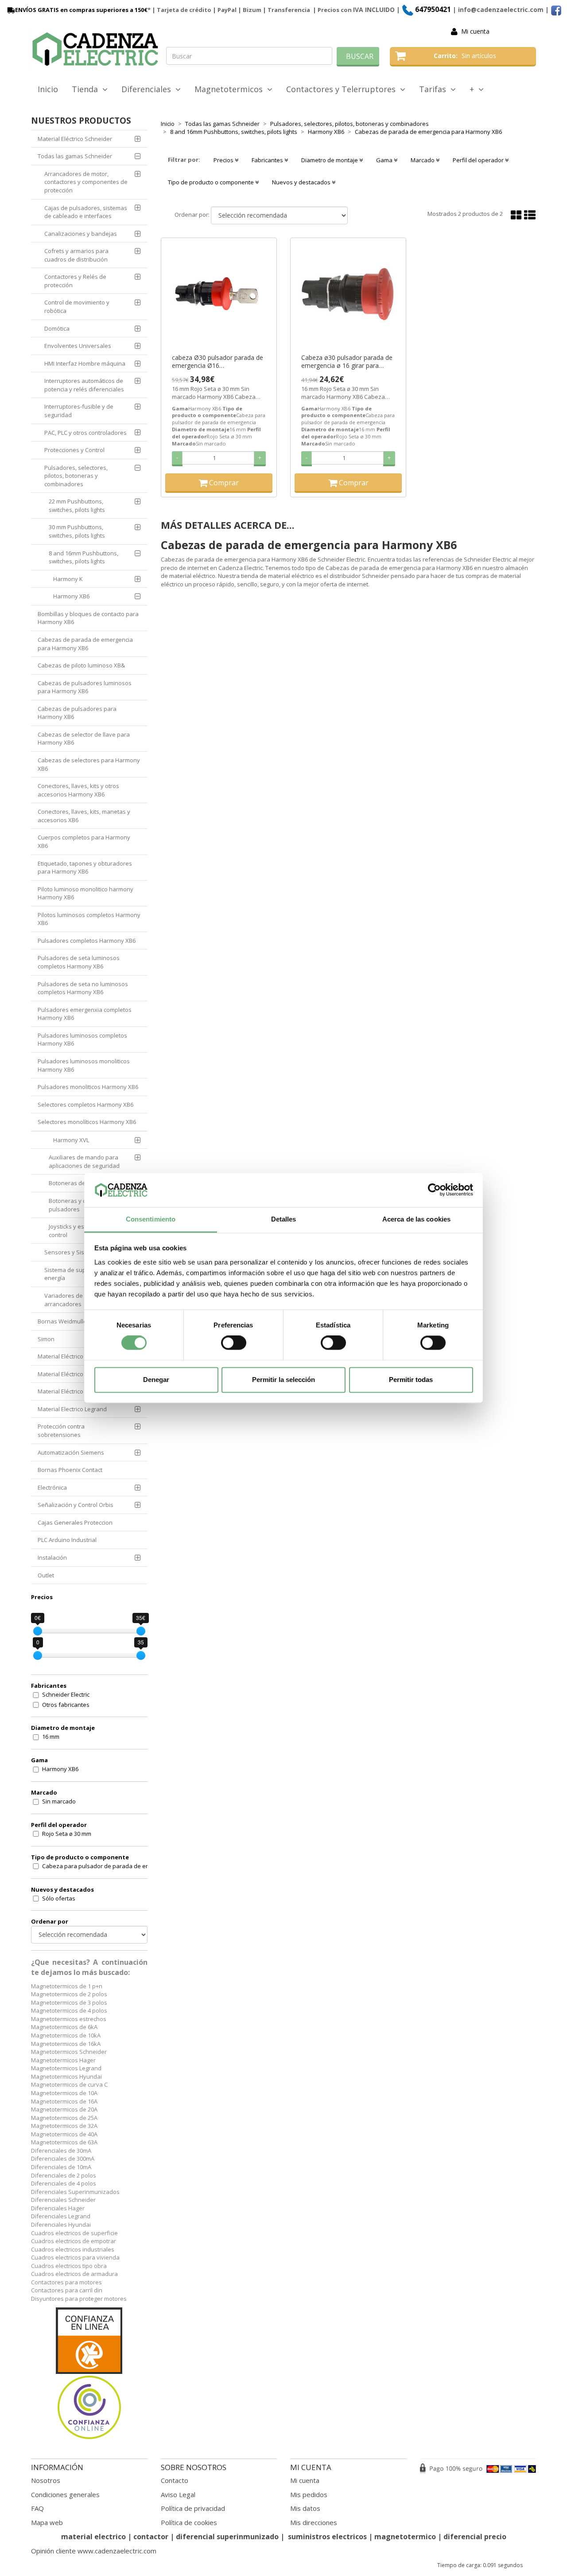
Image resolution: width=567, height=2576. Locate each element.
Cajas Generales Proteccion (75, 1522)
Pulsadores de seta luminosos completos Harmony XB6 (79, 962)
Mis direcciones (314, 2522)
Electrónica (52, 1487)
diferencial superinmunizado (227, 2537)
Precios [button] (224, 160)
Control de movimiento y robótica (77, 306)
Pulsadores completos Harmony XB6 (87, 941)
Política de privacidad (193, 2508)
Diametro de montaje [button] (330, 160)
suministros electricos (327, 2537)
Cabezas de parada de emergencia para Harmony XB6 (85, 644)
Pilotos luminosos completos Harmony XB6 (89, 919)
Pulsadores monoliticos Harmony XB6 (88, 1087)
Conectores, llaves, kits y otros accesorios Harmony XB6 (78, 790)
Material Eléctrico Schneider (75, 139)
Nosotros (46, 2480)
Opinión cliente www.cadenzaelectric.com (94, 2551)
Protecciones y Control (74, 450)
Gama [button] (385, 160)
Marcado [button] (423, 160)
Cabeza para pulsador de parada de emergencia (100, 1866)
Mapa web (47, 2522)
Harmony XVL (71, 1140)
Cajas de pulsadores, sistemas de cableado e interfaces (86, 212)
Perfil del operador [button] (479, 160)
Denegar (156, 1380)
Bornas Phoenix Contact (70, 1470)
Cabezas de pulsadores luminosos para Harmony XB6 (85, 687)
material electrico (93, 2537)
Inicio (48, 89)
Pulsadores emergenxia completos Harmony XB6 (85, 1014)
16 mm (51, 1737)
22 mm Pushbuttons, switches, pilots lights (77, 505)
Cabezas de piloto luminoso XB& (81, 665)
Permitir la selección (283, 1380)
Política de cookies (189, 2522)
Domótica (57, 328)
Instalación (52, 1557)
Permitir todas (411, 1380)
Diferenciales (148, 89)
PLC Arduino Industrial (67, 1540)
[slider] (38, 1631)
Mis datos (305, 2508)
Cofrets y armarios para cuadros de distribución (76, 255)
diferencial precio (475, 2537)
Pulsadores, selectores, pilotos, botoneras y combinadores (76, 476)
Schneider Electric (66, 1694)
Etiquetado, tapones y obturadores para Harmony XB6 (85, 868)
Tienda (87, 89)
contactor (151, 2537)
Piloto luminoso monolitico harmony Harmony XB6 (85, 893)
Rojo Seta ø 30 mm (67, 1834)
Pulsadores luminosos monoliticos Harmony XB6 (84, 1065)
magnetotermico (406, 2537)
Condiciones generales (65, 2494)
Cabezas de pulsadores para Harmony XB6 (77, 713)
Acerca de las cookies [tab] (416, 1219)
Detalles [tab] (284, 1219)
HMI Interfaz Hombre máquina (85, 363)
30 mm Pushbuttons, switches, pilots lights (77, 531)
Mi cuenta (475, 31)
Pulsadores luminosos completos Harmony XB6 (82, 1040)
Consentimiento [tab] (151, 1219)
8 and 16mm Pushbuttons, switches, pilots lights (83, 557)
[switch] (234, 1343)
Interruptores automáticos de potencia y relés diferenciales (84, 385)
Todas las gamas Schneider (75, 156)
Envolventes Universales (78, 346)
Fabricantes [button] (268, 160)
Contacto (175, 2480)
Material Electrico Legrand (72, 1409)
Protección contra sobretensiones (61, 1430)
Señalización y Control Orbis (76, 1505)
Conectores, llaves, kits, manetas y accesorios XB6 (84, 816)
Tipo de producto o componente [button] (212, 182)
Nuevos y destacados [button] (302, 182)
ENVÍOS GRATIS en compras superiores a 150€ (81, 10)
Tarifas (435, 89)
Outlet (46, 1575)
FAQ (37, 2508)
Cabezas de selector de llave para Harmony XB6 (84, 739)
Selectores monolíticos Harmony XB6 (87, 1122)
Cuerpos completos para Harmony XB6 (84, 841)
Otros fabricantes (66, 1705)
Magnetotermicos (231, 89)
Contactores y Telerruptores (343, 89)
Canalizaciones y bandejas (81, 234)
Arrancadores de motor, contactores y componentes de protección (86, 182)
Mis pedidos (309, 2494)
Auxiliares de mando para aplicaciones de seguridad (84, 1161)
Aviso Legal (178, 2494)
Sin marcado (59, 1801)
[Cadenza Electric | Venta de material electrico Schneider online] (95, 49)
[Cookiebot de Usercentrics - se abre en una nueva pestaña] (434, 1190)
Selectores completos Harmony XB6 (85, 1105)
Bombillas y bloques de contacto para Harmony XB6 (88, 618)
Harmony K (68, 579)
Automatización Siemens (71, 1452)
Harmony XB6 (71, 596)
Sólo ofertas (59, 1898)
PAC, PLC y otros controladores (85, 433)
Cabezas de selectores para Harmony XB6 (89, 764)
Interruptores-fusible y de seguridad (79, 411)
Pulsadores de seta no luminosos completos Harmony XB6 (83, 988)
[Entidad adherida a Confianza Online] (89, 2374)
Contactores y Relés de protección (75, 281)
